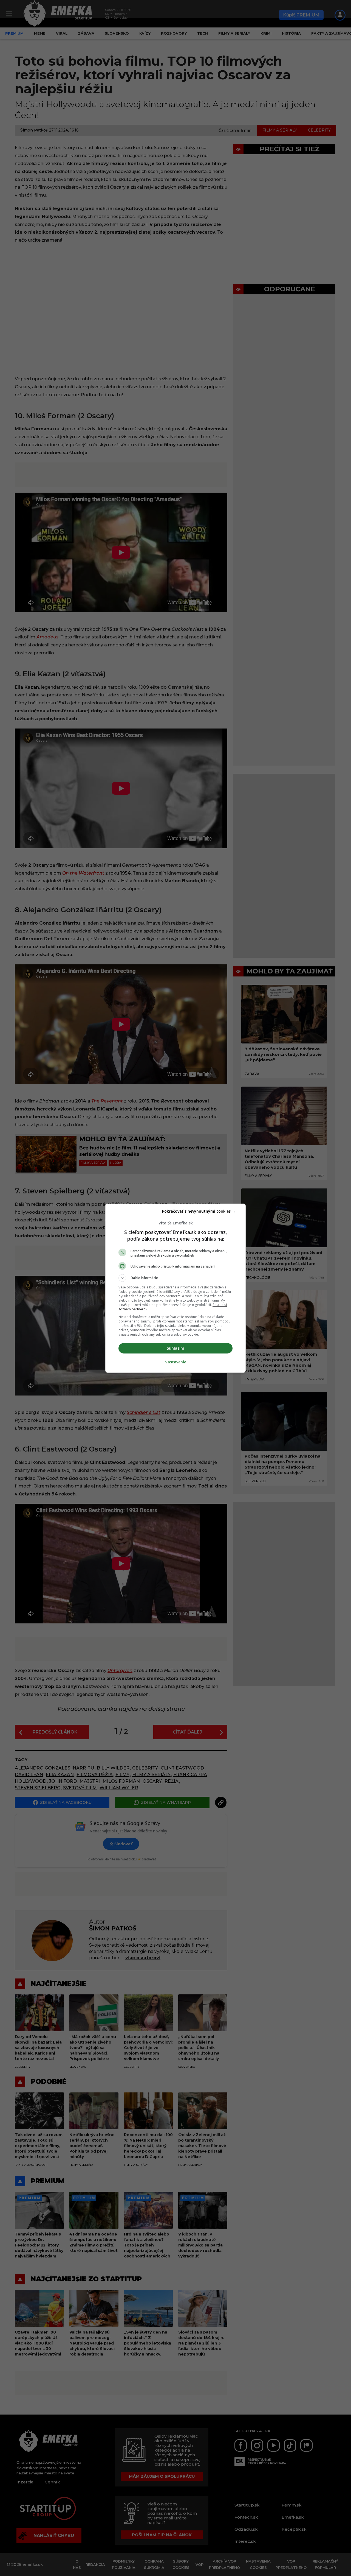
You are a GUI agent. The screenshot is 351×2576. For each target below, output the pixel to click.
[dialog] (175, 1288)
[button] (175, 1278)
